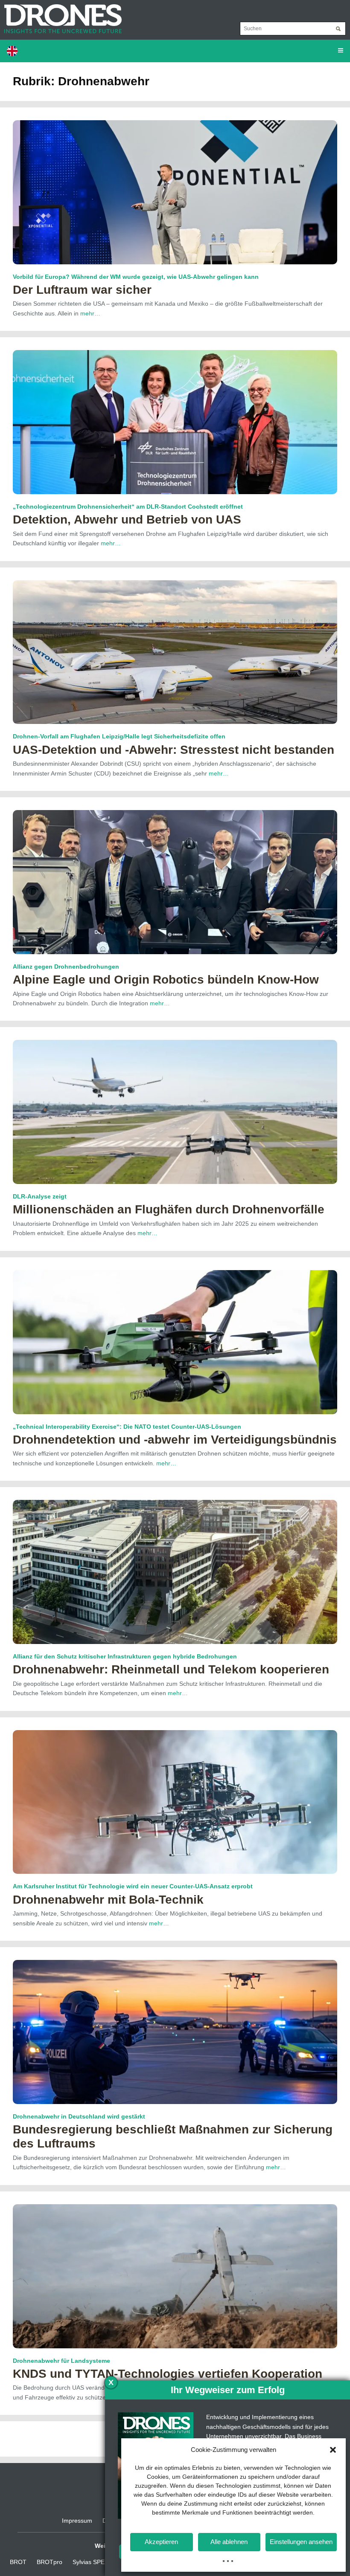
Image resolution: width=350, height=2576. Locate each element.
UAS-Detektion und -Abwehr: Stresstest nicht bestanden (174, 750)
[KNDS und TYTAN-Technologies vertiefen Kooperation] (175, 2275)
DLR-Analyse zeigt (40, 1196)
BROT (18, 2562)
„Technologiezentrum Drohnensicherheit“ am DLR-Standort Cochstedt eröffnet (128, 507)
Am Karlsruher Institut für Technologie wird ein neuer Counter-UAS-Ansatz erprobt (133, 1886)
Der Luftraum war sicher (82, 290)
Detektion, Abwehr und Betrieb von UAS (127, 520)
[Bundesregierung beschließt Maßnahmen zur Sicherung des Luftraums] (175, 2032)
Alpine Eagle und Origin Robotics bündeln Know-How (166, 980)
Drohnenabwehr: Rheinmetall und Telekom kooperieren (171, 1669)
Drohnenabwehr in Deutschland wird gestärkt (79, 2116)
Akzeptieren (161, 2542)
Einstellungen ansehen (301, 2542)
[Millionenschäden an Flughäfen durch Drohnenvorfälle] (175, 1111)
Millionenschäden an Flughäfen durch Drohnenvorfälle (169, 1209)
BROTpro (50, 2562)
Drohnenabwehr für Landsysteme (61, 2361)
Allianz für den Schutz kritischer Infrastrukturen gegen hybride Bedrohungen (125, 1656)
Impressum (77, 2521)
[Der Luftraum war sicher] (175, 192)
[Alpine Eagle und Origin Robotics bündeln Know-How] (175, 882)
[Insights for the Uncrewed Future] (61, 14)
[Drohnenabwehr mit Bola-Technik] (175, 1801)
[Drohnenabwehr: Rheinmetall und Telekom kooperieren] (175, 1572)
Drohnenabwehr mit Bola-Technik (108, 1900)
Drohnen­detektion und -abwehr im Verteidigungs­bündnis (175, 1440)
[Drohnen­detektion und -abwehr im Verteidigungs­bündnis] (175, 1341)
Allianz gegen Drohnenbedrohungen (66, 967)
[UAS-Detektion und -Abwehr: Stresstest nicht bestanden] (175, 651)
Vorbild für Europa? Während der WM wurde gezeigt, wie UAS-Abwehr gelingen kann (136, 277)
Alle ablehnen (229, 2542)
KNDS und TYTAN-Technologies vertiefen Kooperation (168, 2374)
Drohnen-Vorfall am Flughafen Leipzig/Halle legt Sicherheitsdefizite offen (119, 736)
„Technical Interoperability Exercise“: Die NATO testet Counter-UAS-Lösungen (127, 1427)
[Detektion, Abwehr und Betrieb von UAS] (175, 422)
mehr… (90, 313)
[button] (333, 2450)
